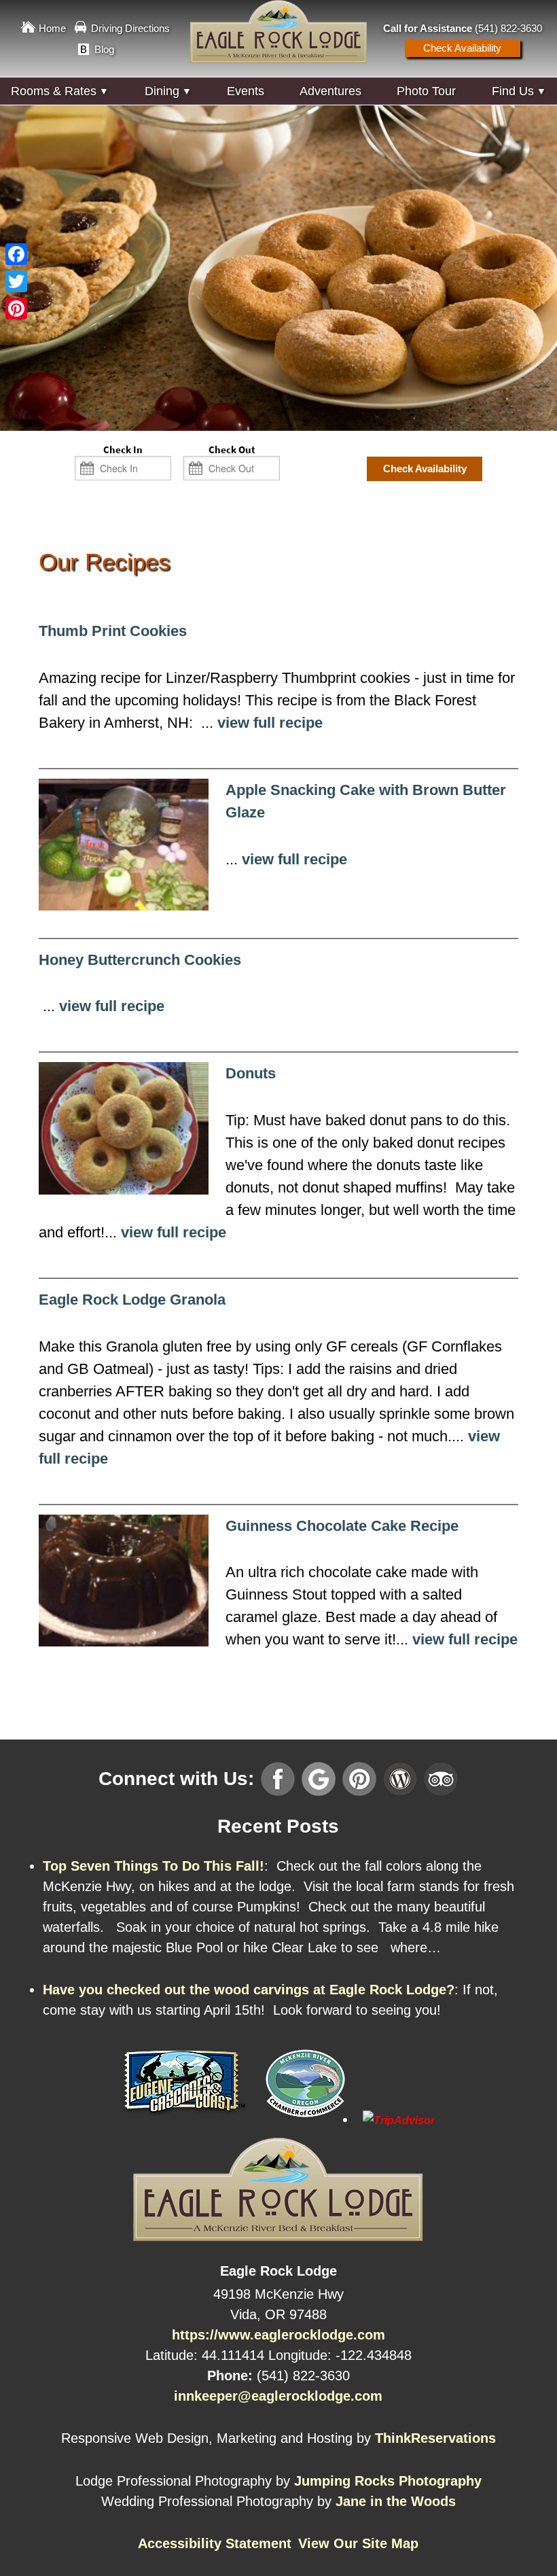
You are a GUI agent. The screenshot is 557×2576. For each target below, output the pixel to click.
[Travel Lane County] (185, 2119)
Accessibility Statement (215, 2543)
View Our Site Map (358, 2543)
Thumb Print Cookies (113, 631)
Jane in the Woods (396, 2501)
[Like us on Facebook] (278, 1778)
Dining (162, 91)
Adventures (330, 91)
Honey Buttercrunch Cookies (140, 960)
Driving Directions (130, 28)
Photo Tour (426, 91)
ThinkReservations (435, 2438)
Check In (123, 450)
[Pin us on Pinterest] (359, 1778)
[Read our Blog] (400, 1778)
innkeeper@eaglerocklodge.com (278, 2395)
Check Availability (462, 48)
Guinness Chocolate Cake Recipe (342, 1526)
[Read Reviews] (441, 1778)
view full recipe (270, 723)
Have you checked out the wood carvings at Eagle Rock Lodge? (249, 1990)
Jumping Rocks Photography (388, 2480)
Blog (104, 49)
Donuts (251, 1073)
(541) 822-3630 (508, 28)
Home (52, 28)
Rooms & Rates (54, 91)
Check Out (232, 450)
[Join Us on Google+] (319, 1778)
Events (246, 91)
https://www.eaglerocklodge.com (278, 2334)
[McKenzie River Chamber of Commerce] (305, 2119)
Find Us (513, 91)
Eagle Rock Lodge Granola (132, 1300)
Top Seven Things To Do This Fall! (154, 1865)
